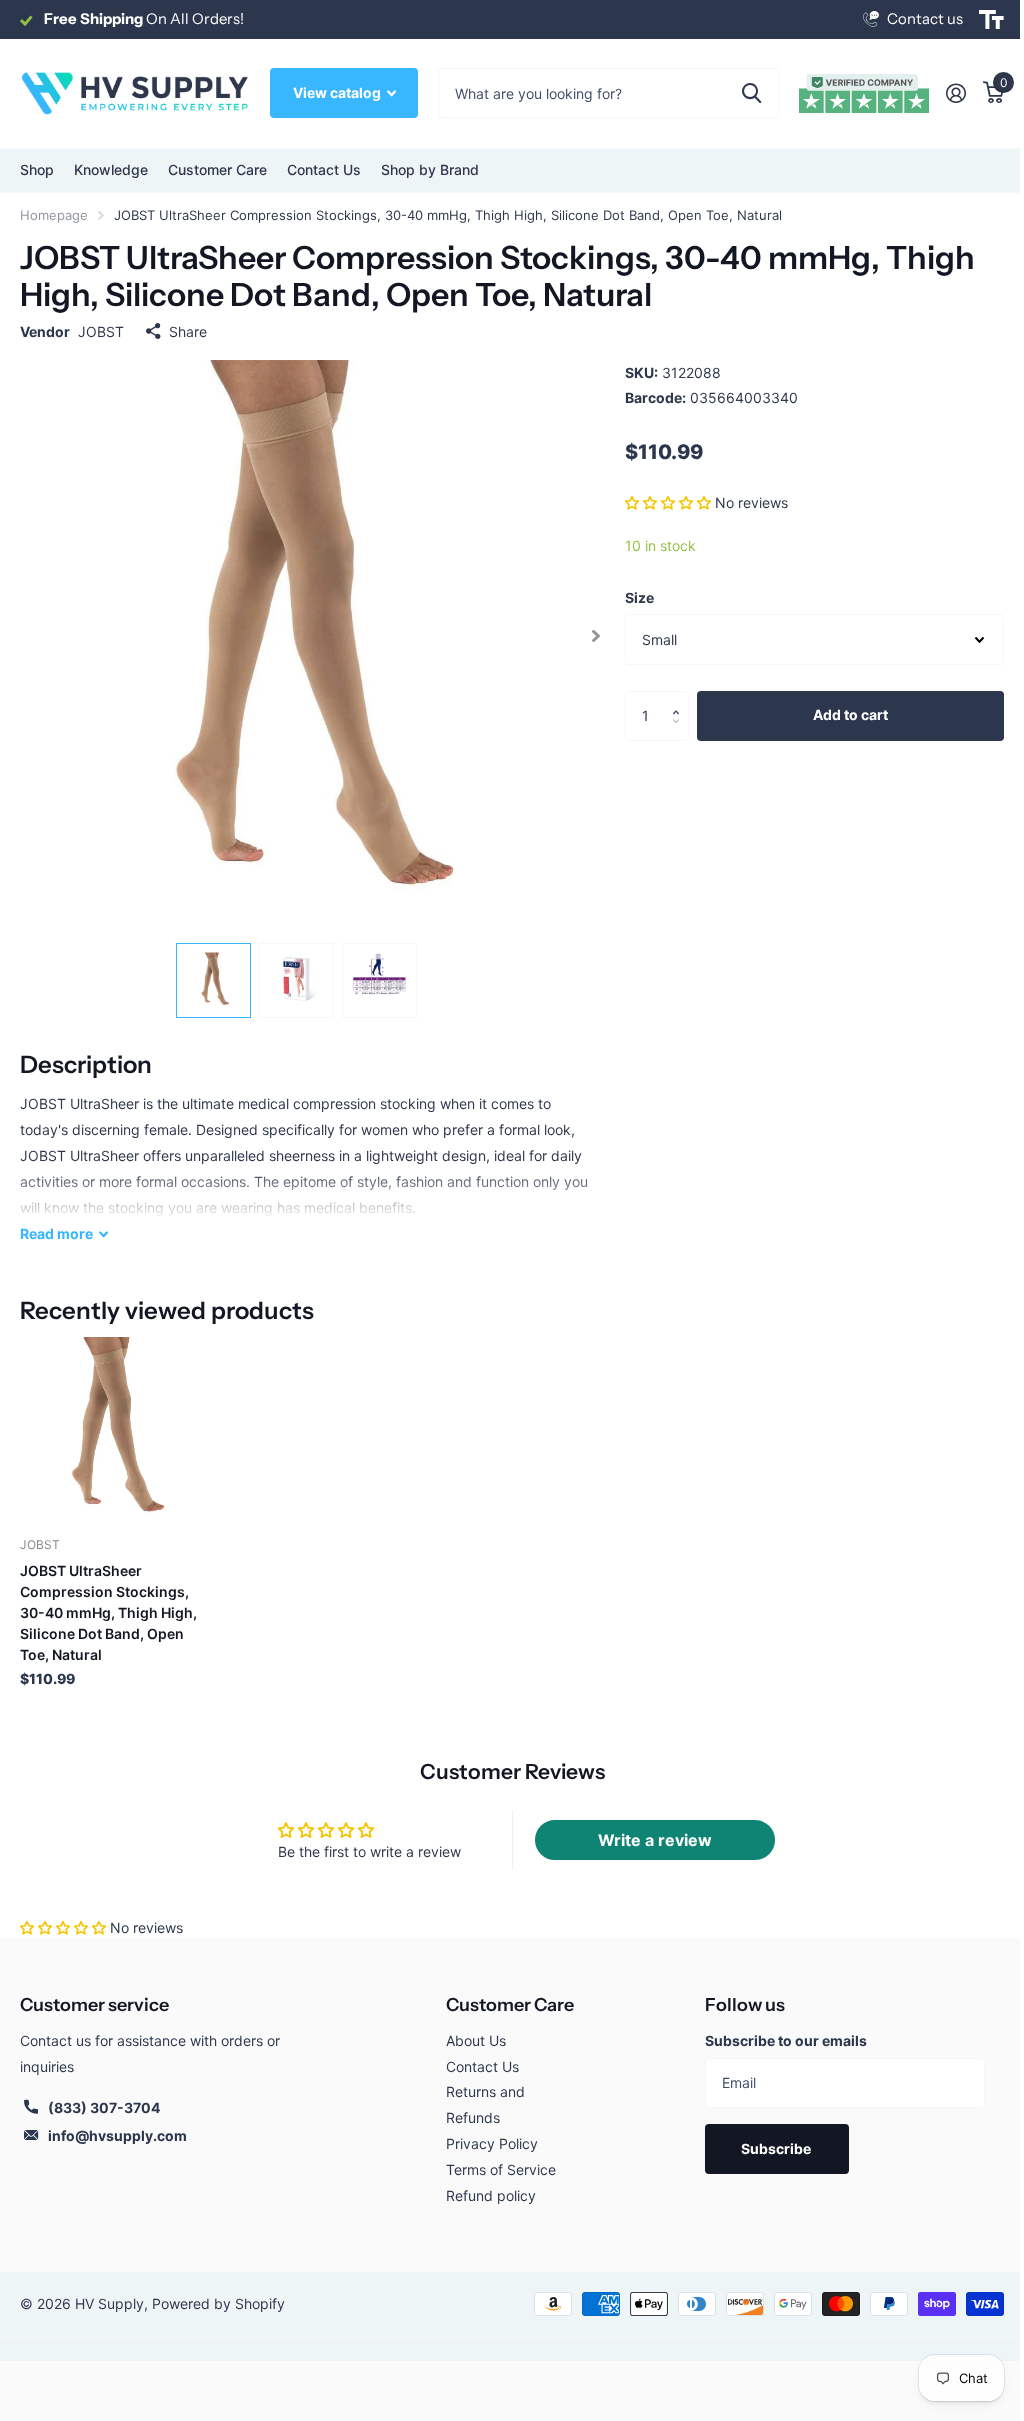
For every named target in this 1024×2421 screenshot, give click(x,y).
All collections (37, 170)
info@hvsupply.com (117, 2135)
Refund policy (491, 2195)
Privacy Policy (492, 2143)
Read (56, 1233)
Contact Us (324, 169)
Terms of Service (501, 2169)
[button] (668, 502)
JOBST (101, 331)
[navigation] (213, 980)
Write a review (655, 1840)
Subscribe (777, 2148)
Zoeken (751, 93)
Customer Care (510, 2005)
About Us (476, 2040)
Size (639, 597)
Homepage (54, 215)
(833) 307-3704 (104, 2107)
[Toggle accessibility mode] (991, 20)
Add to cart (850, 714)
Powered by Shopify (218, 2303)
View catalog (338, 92)
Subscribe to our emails (786, 2040)
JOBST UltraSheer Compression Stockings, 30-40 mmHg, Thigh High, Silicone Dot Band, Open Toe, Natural (108, 1612)
